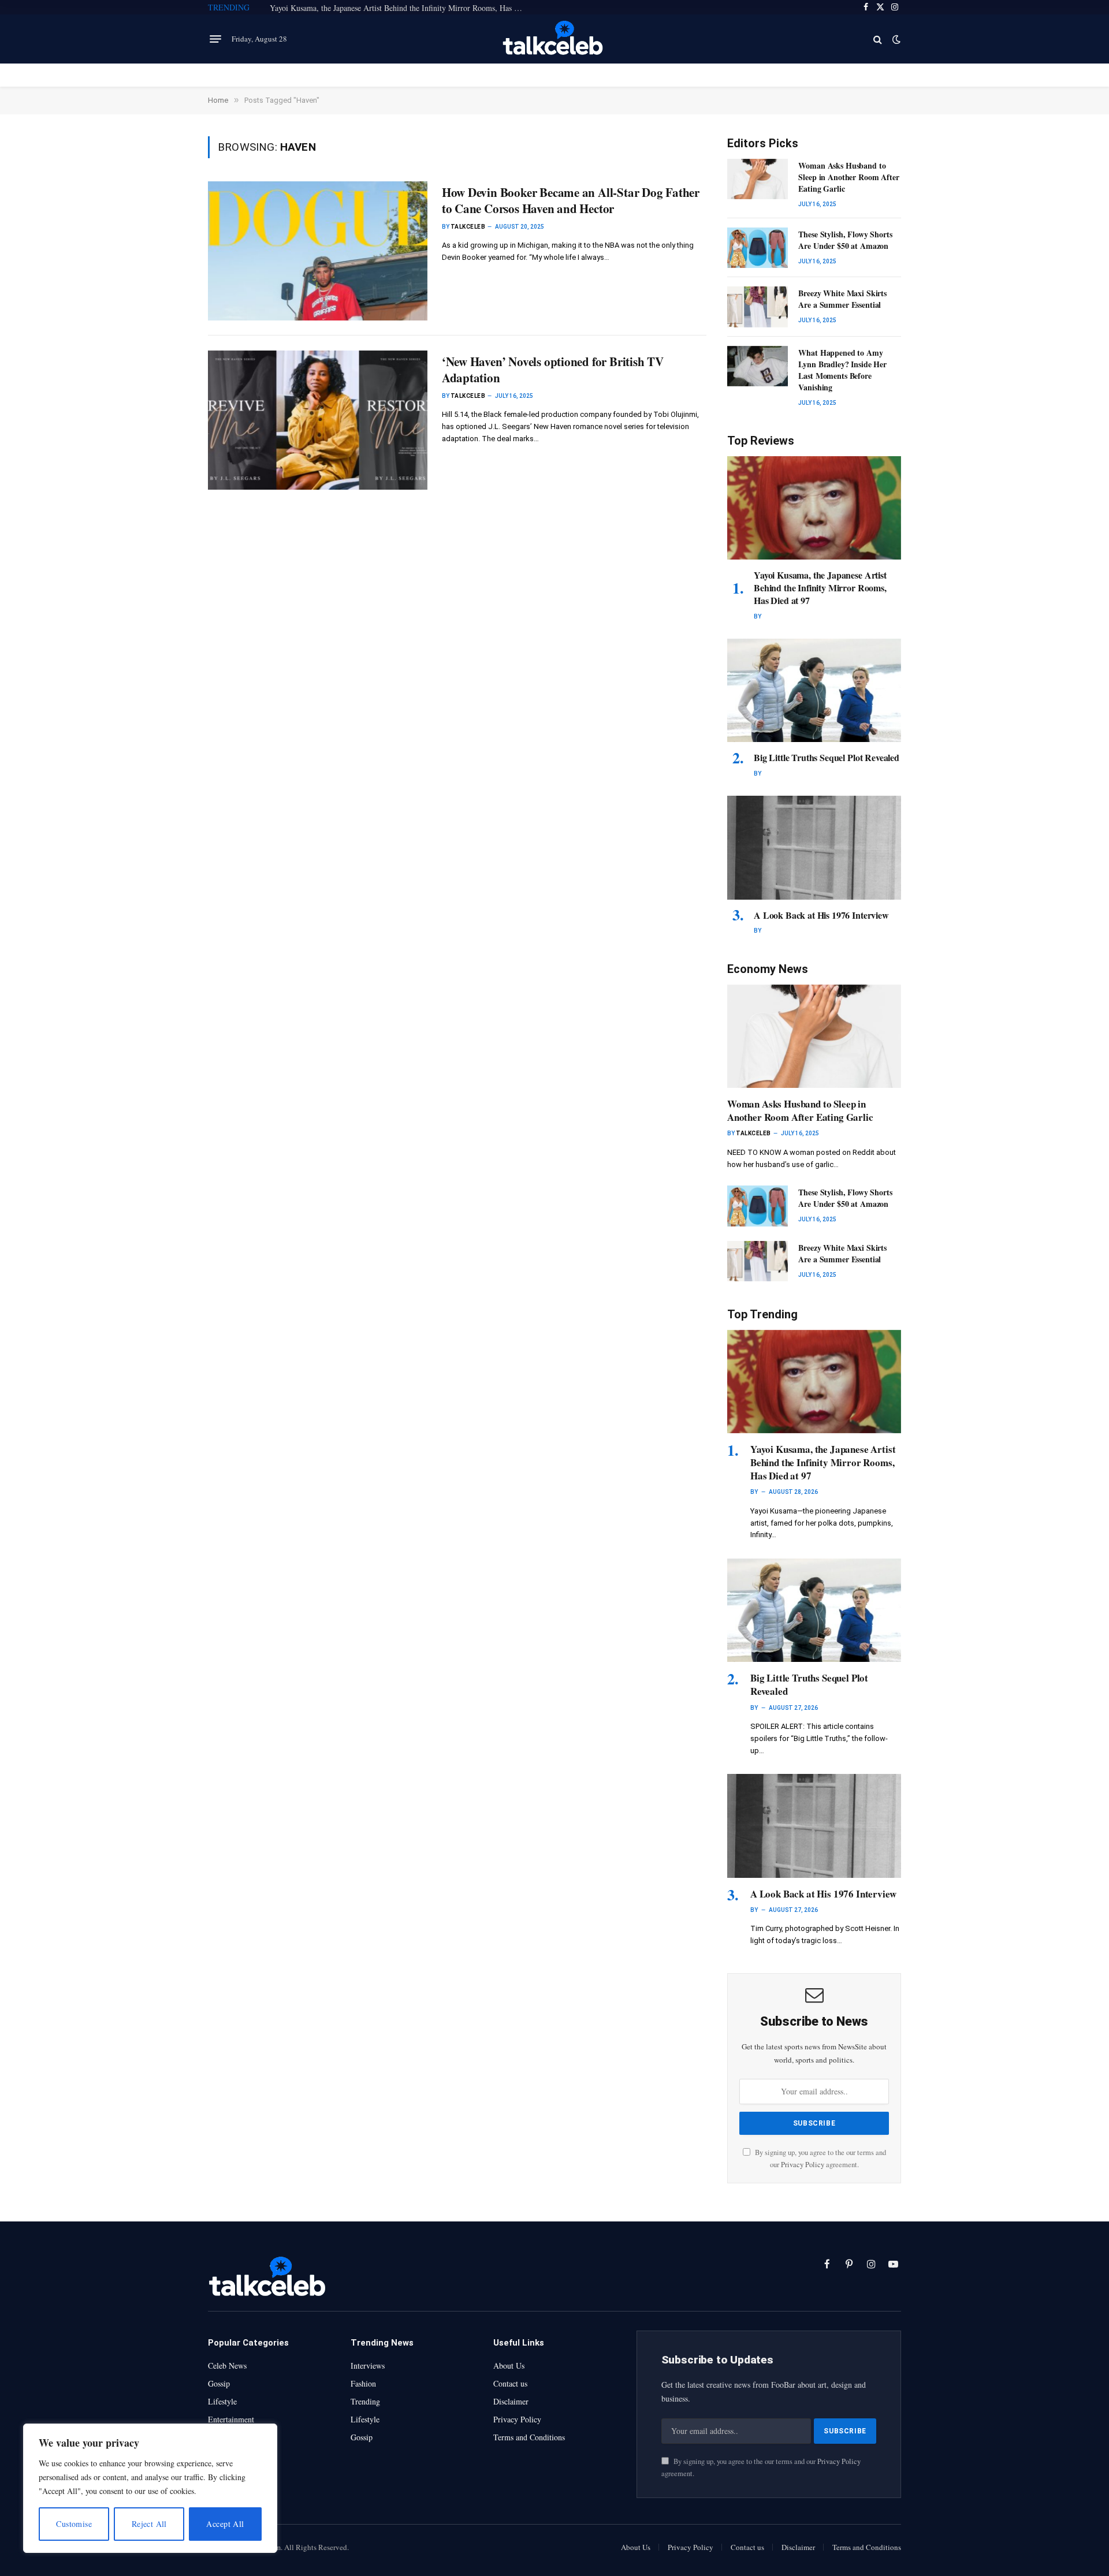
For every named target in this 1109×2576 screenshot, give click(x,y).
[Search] (878, 39)
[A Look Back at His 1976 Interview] (814, 847)
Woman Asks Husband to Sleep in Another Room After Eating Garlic (849, 177)
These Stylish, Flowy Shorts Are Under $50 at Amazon (845, 240)
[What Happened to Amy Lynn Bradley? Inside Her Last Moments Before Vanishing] (758, 366)
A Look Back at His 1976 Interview (821, 915)
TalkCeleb (468, 227)
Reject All (149, 2524)
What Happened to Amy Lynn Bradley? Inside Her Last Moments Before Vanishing (842, 370)
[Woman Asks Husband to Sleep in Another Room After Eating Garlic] (758, 179)
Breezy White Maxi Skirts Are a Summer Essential (842, 299)
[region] (150, 2488)
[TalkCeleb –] (555, 39)
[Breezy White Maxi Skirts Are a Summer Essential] (758, 307)
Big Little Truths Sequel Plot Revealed (827, 758)
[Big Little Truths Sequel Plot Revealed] (814, 690)
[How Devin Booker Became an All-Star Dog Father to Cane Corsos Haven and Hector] (318, 251)
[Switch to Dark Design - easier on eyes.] (895, 39)
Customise (74, 2524)
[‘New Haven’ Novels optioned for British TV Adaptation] (318, 420)
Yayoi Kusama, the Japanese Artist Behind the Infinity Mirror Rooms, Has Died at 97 (400, 8)
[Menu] (215, 39)
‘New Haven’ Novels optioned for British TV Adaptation (553, 370)
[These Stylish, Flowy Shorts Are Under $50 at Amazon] (758, 248)
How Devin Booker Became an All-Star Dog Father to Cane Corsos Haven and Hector (571, 201)
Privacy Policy (803, 2165)
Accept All (225, 2524)
